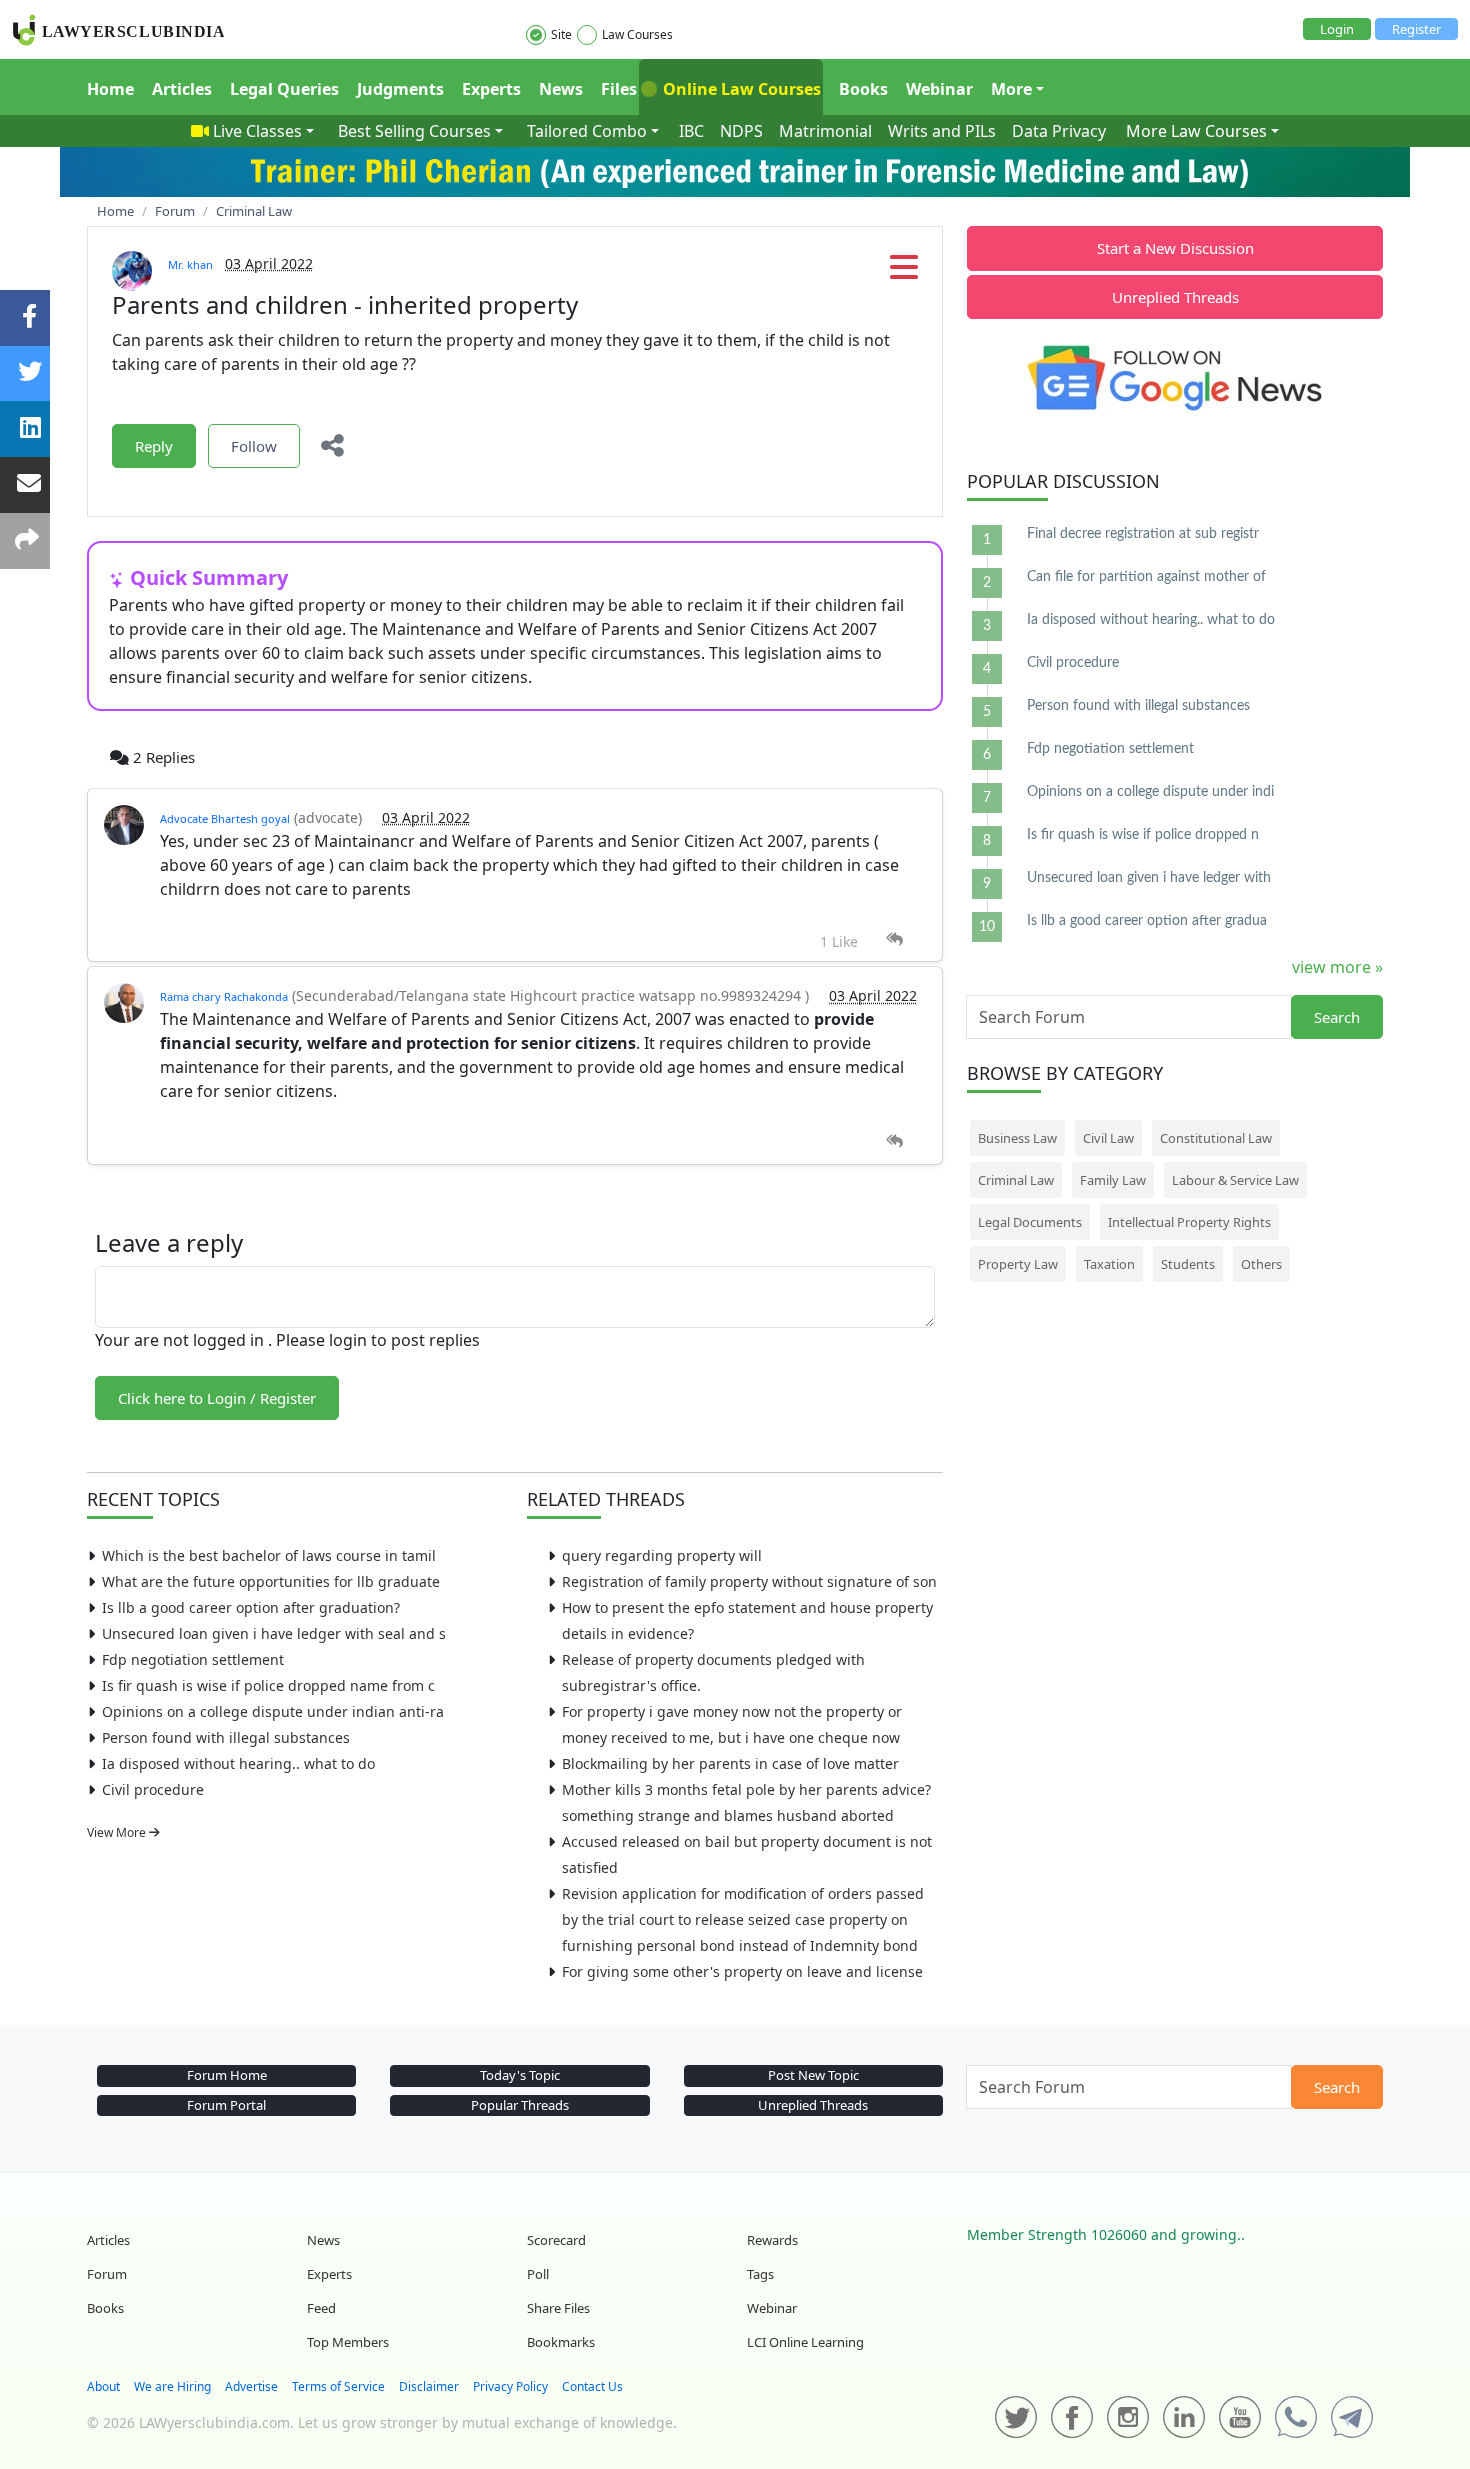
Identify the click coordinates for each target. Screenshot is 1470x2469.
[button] (904, 273)
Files (619, 89)
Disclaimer (429, 2386)
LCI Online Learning (805, 2342)
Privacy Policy (510, 2386)
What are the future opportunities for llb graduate (271, 1581)
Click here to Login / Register (217, 1398)
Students (1188, 1264)
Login (1337, 29)
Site (561, 34)
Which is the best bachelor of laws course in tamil (269, 1555)
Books (863, 89)
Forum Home (227, 2075)
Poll (538, 2274)
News (561, 89)
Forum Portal (226, 2105)
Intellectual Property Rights (1189, 1222)
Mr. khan (190, 264)
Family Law (1113, 1180)
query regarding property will (662, 1555)
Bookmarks (561, 2342)
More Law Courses (1196, 131)
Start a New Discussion (1175, 248)
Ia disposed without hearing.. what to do (238, 1763)
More (1011, 89)
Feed (321, 2308)
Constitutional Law (1216, 1138)
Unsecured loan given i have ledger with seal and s (274, 1633)
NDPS (741, 131)
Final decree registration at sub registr (1143, 534)
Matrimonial (825, 131)
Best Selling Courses (414, 131)
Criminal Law (1016, 1180)
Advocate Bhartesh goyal (225, 818)
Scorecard (556, 2240)
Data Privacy (1059, 131)
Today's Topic (520, 2075)
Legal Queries (284, 89)
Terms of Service (338, 2386)
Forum (107, 2274)
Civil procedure (153, 1789)
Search (1337, 1017)
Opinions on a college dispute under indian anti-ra (273, 1711)
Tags (760, 2274)
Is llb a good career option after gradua (1147, 921)
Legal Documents (1030, 1222)
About (103, 2386)
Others (1261, 1264)
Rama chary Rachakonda (224, 996)
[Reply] (894, 939)
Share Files (558, 2308)
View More (118, 1832)
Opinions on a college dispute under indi (1150, 792)
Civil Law (1108, 1138)
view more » (1337, 967)
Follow (254, 446)
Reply (154, 446)
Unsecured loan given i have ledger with (1149, 878)
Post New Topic (813, 2075)
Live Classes (257, 131)
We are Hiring (172, 2386)
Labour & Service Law (1235, 1180)
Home (110, 89)
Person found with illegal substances (226, 1737)
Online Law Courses (740, 89)
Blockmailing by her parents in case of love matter (730, 1763)
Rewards (772, 2240)
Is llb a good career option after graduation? (251, 1607)
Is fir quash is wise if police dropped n (1143, 835)
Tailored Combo (587, 131)
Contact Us (592, 2386)
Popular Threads (520, 2105)
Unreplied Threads (1175, 297)
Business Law (1017, 1138)
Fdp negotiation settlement (193, 1659)
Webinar (939, 89)
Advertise (251, 2386)
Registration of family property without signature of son (749, 1581)
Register (1416, 29)
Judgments (400, 89)
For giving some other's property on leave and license (742, 1971)
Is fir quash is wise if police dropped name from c (268, 1685)
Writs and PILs (942, 131)
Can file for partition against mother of (1146, 577)
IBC (691, 131)
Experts (491, 89)
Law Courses (637, 34)
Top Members (348, 2342)
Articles (182, 89)
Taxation (1109, 1264)
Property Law (1018, 1264)
